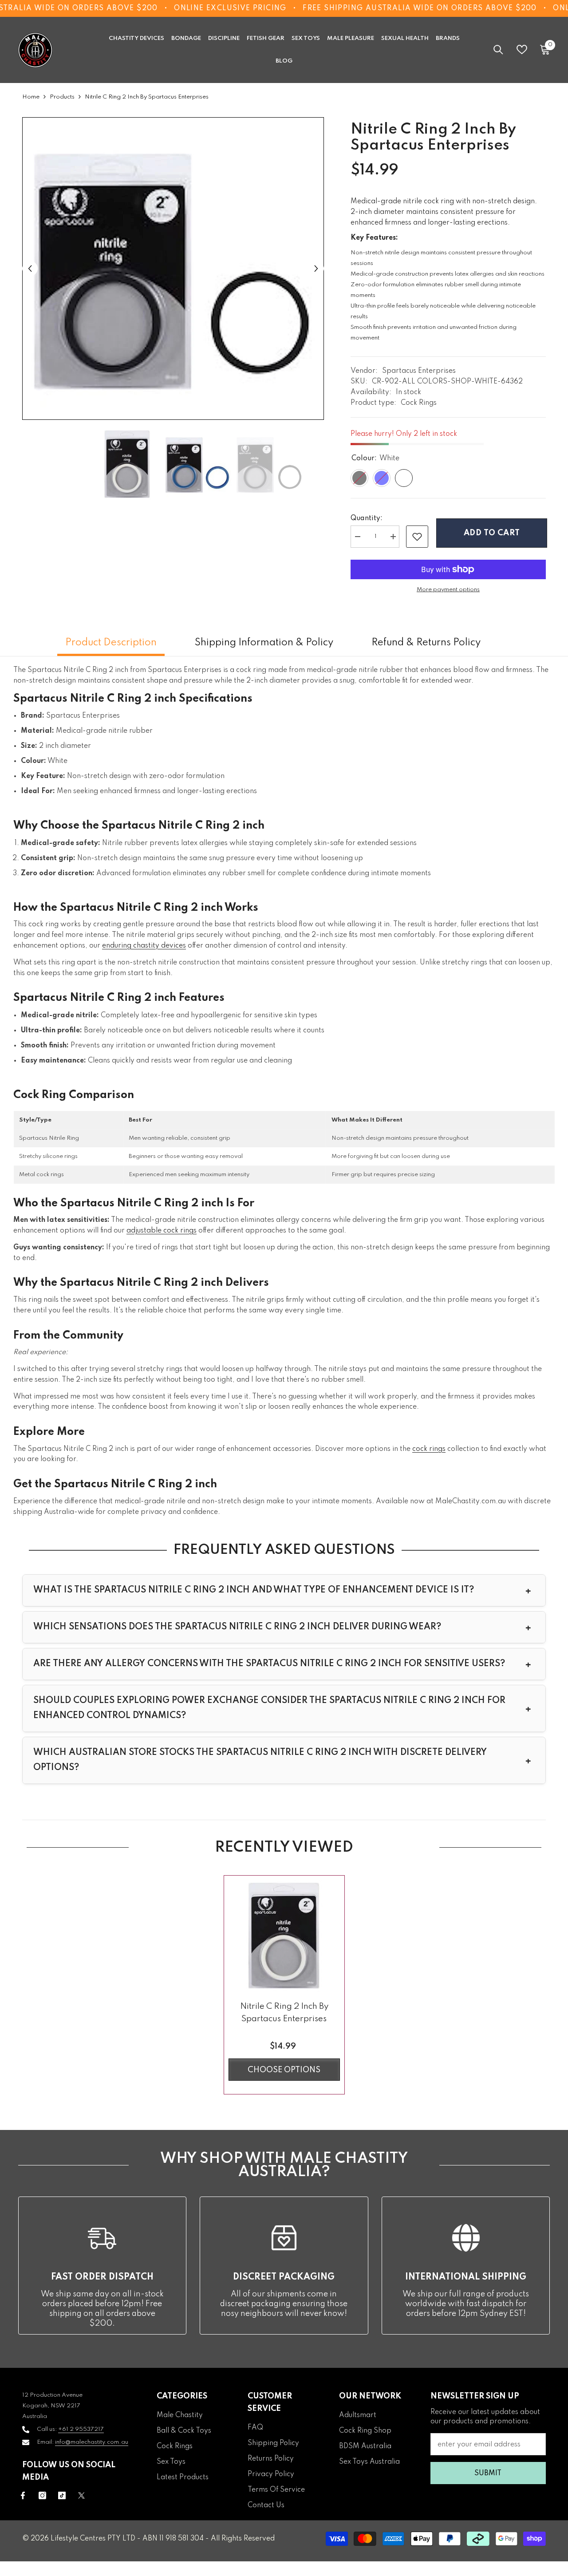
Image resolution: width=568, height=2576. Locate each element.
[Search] (498, 49)
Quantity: (367, 518)
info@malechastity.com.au (92, 2442)
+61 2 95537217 (81, 2429)
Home (31, 97)
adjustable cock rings (162, 1231)
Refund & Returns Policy (426, 643)
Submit (488, 2473)
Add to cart (491, 533)
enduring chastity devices (144, 946)
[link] (417, 537)
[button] (30, 269)
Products (62, 97)
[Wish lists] (522, 49)
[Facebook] (23, 2495)
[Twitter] (81, 2495)
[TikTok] (62, 2495)
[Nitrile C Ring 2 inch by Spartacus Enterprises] (284, 1936)
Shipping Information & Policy (264, 643)
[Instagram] (42, 2495)
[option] (173, 269)
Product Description (111, 643)
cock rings (429, 1449)
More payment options (448, 590)
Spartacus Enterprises (419, 371)
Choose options (284, 2070)
